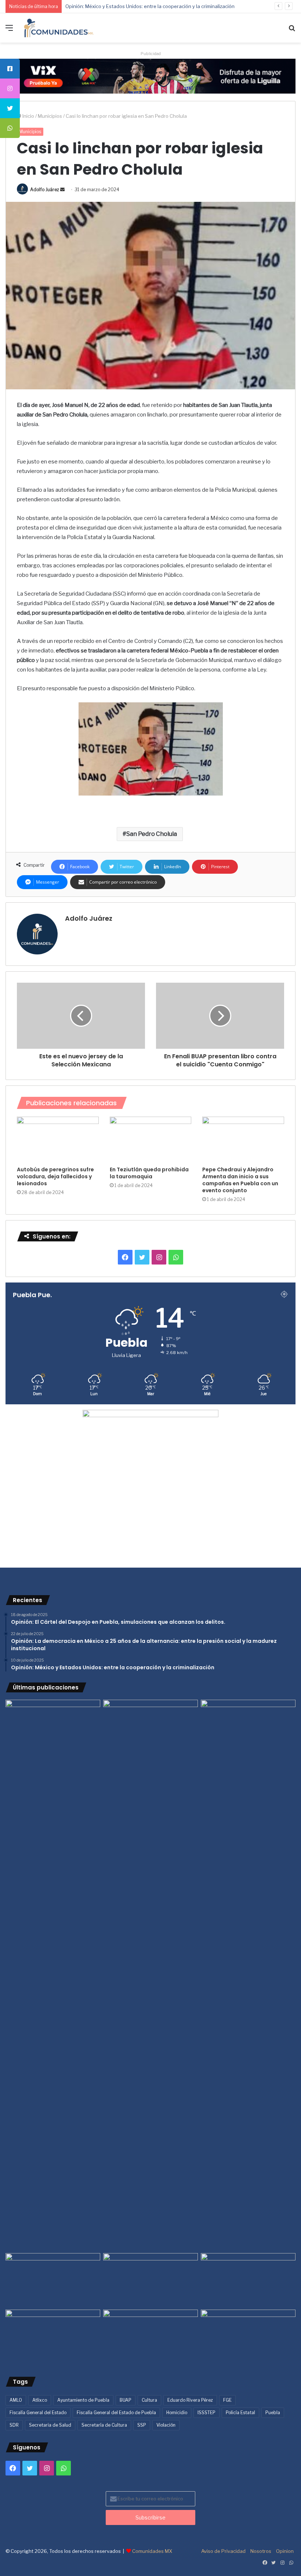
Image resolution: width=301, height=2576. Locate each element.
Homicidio (177, 2413)
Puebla (273, 2413)
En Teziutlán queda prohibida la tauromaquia (149, 1173)
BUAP (126, 2400)
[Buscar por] (292, 31)
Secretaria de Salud (50, 2425)
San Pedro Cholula (152, 834)
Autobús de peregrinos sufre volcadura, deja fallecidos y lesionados (55, 1176)
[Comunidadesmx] (59, 28)
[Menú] (9, 31)
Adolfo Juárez (45, 190)
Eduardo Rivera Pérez (190, 2400)
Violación (166, 2425)
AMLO (16, 2400)
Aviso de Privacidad (223, 2551)
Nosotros (261, 2551)
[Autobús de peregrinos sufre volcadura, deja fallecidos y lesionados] (58, 1140)
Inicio (28, 116)
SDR (14, 2425)
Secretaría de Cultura (104, 2425)
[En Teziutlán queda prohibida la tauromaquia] (151, 1140)
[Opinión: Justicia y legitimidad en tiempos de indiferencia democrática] (53, 2280)
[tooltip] (10, 69)
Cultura (149, 2400)
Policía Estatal (240, 2413)
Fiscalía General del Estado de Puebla (116, 2413)
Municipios (50, 116)
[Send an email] (62, 190)
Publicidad (151, 54)
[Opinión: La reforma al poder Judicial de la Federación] (150, 2336)
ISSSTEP (206, 2413)
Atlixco (40, 2400)
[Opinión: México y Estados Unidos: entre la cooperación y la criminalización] (248, 1727)
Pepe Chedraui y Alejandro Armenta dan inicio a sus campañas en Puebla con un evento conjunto (240, 1180)
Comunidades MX (152, 2551)
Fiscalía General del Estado (38, 2413)
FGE (227, 2400)
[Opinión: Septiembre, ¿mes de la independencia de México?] (150, 2280)
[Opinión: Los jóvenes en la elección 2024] (53, 2336)
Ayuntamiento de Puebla (83, 2400)
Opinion (285, 2551)
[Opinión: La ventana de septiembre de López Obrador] (248, 2280)
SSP (142, 2425)
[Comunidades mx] (150, 76)
